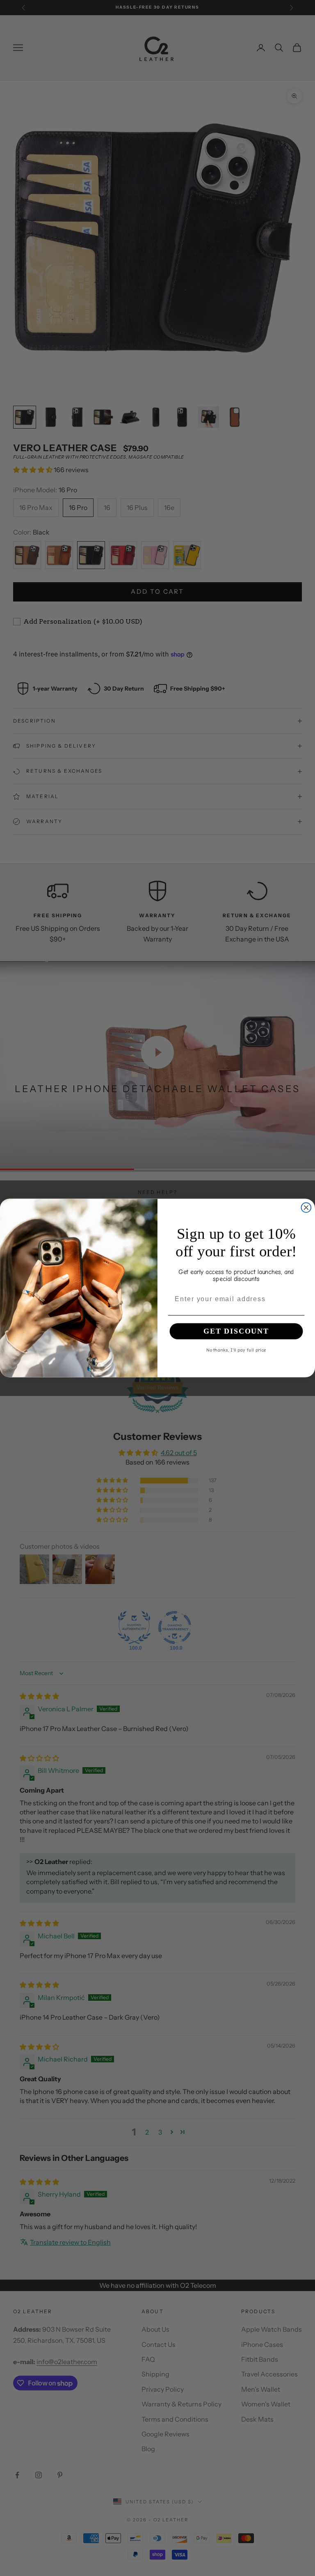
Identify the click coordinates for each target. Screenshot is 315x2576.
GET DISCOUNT (236, 1332)
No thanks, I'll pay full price (236, 1350)
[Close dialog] (306, 1208)
